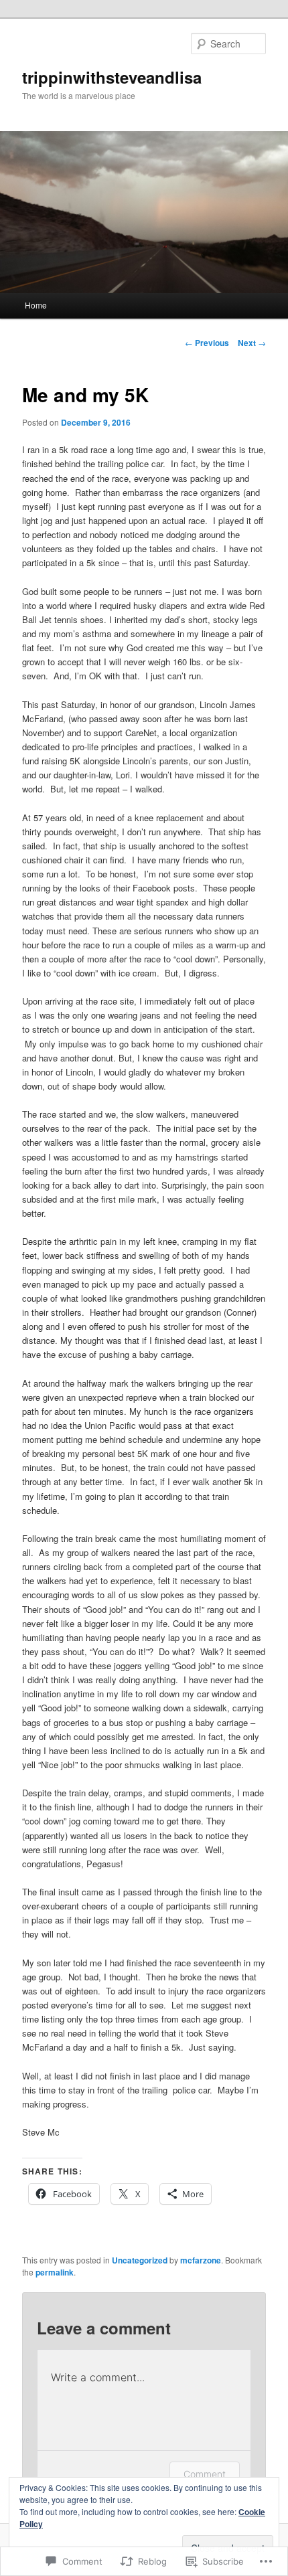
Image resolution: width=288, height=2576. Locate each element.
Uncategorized (140, 2260)
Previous (207, 343)
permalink (55, 2272)
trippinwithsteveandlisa (112, 77)
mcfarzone (201, 2260)
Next (252, 343)
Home (36, 305)
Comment (205, 2474)
